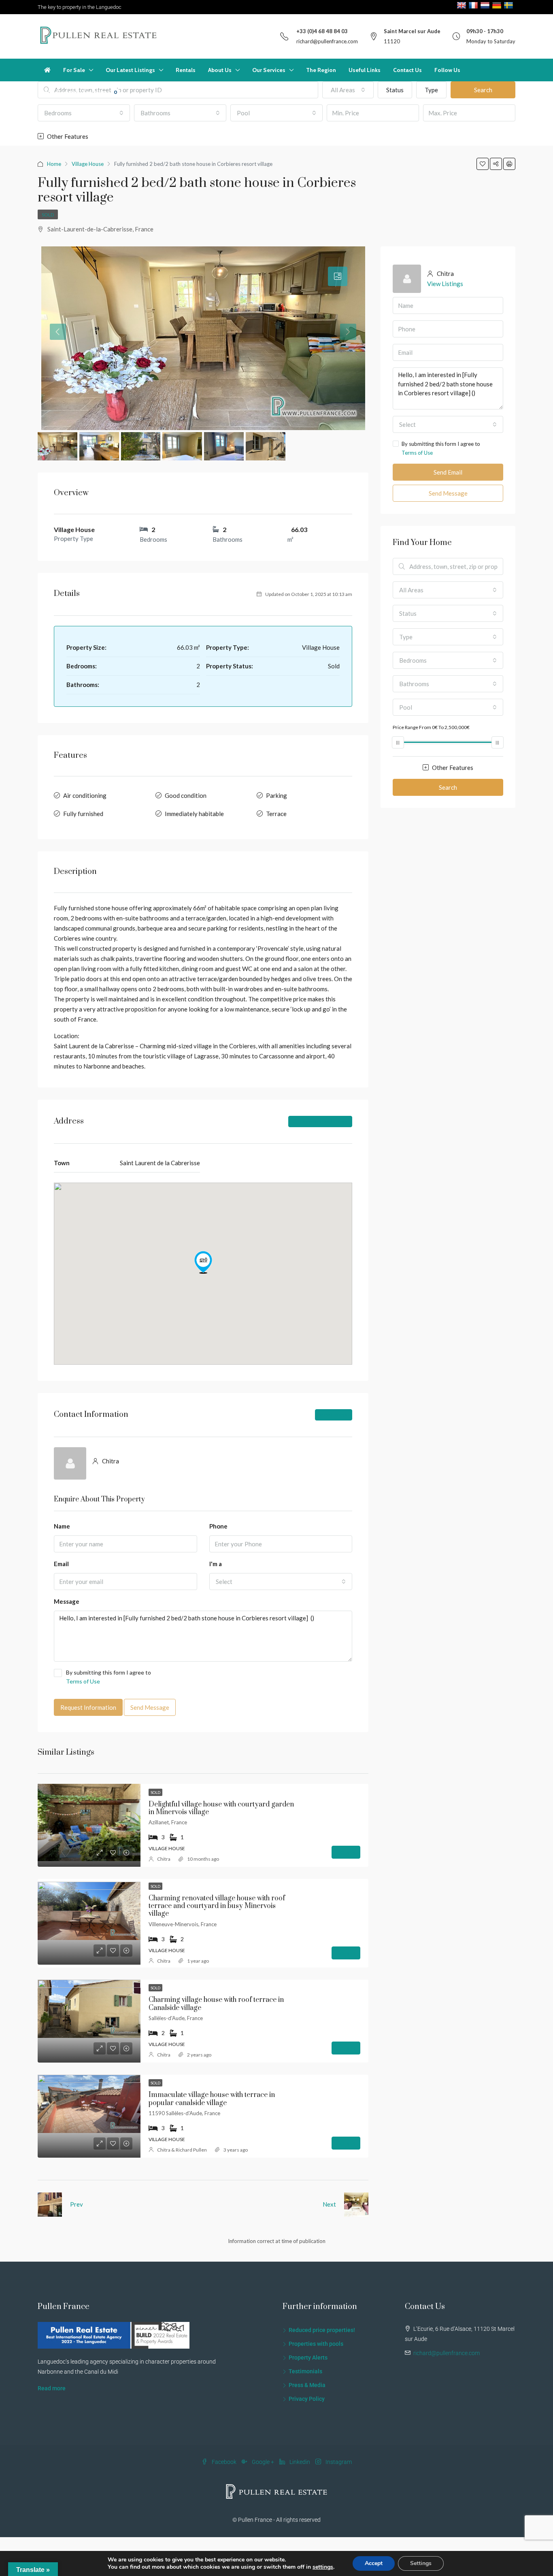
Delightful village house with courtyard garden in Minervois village (221, 1808)
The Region (321, 70)
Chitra (164, 1859)
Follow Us (447, 70)
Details (346, 1852)
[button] (203, 1262)
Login (45, 92)
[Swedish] (509, 5)
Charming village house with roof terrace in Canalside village (216, 2004)
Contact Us (407, 70)
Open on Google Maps (323, 1121)
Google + (263, 2462)
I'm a (216, 1564)
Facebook (224, 2462)
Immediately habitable (194, 814)
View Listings (334, 1415)
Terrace (276, 814)
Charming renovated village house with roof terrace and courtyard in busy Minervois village (217, 1906)
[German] (498, 5)
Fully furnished (83, 814)
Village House (88, 164)
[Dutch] (486, 5)
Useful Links (365, 70)
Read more (52, 2388)
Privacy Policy (307, 2399)
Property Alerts (308, 2358)
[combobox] (84, 113)
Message (67, 1601)
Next (329, 2204)
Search (448, 787)
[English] (463, 5)
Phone (218, 1526)
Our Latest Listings (130, 70)
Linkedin (300, 2462)
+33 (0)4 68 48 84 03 (322, 31)
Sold (48, 215)
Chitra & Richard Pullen (182, 2150)
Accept (374, 2563)
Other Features (67, 136)
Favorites (100, 92)
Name (62, 1526)
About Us (220, 70)
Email (61, 1564)
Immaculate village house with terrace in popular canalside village (212, 2099)
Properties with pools (316, 2344)
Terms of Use (83, 1681)
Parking (276, 795)
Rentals (186, 70)
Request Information (88, 1707)
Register (68, 92)
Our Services (269, 70)
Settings (421, 2563)
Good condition (186, 795)
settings (323, 2567)
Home (54, 164)
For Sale (74, 70)
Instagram (338, 2462)
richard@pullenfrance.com (327, 41)
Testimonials (305, 2371)
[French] (474, 5)
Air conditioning (85, 795)
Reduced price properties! (322, 2330)
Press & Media (307, 2385)
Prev (77, 2204)
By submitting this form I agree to (108, 1677)
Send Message (150, 1707)
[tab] (338, 276)
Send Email (448, 472)
